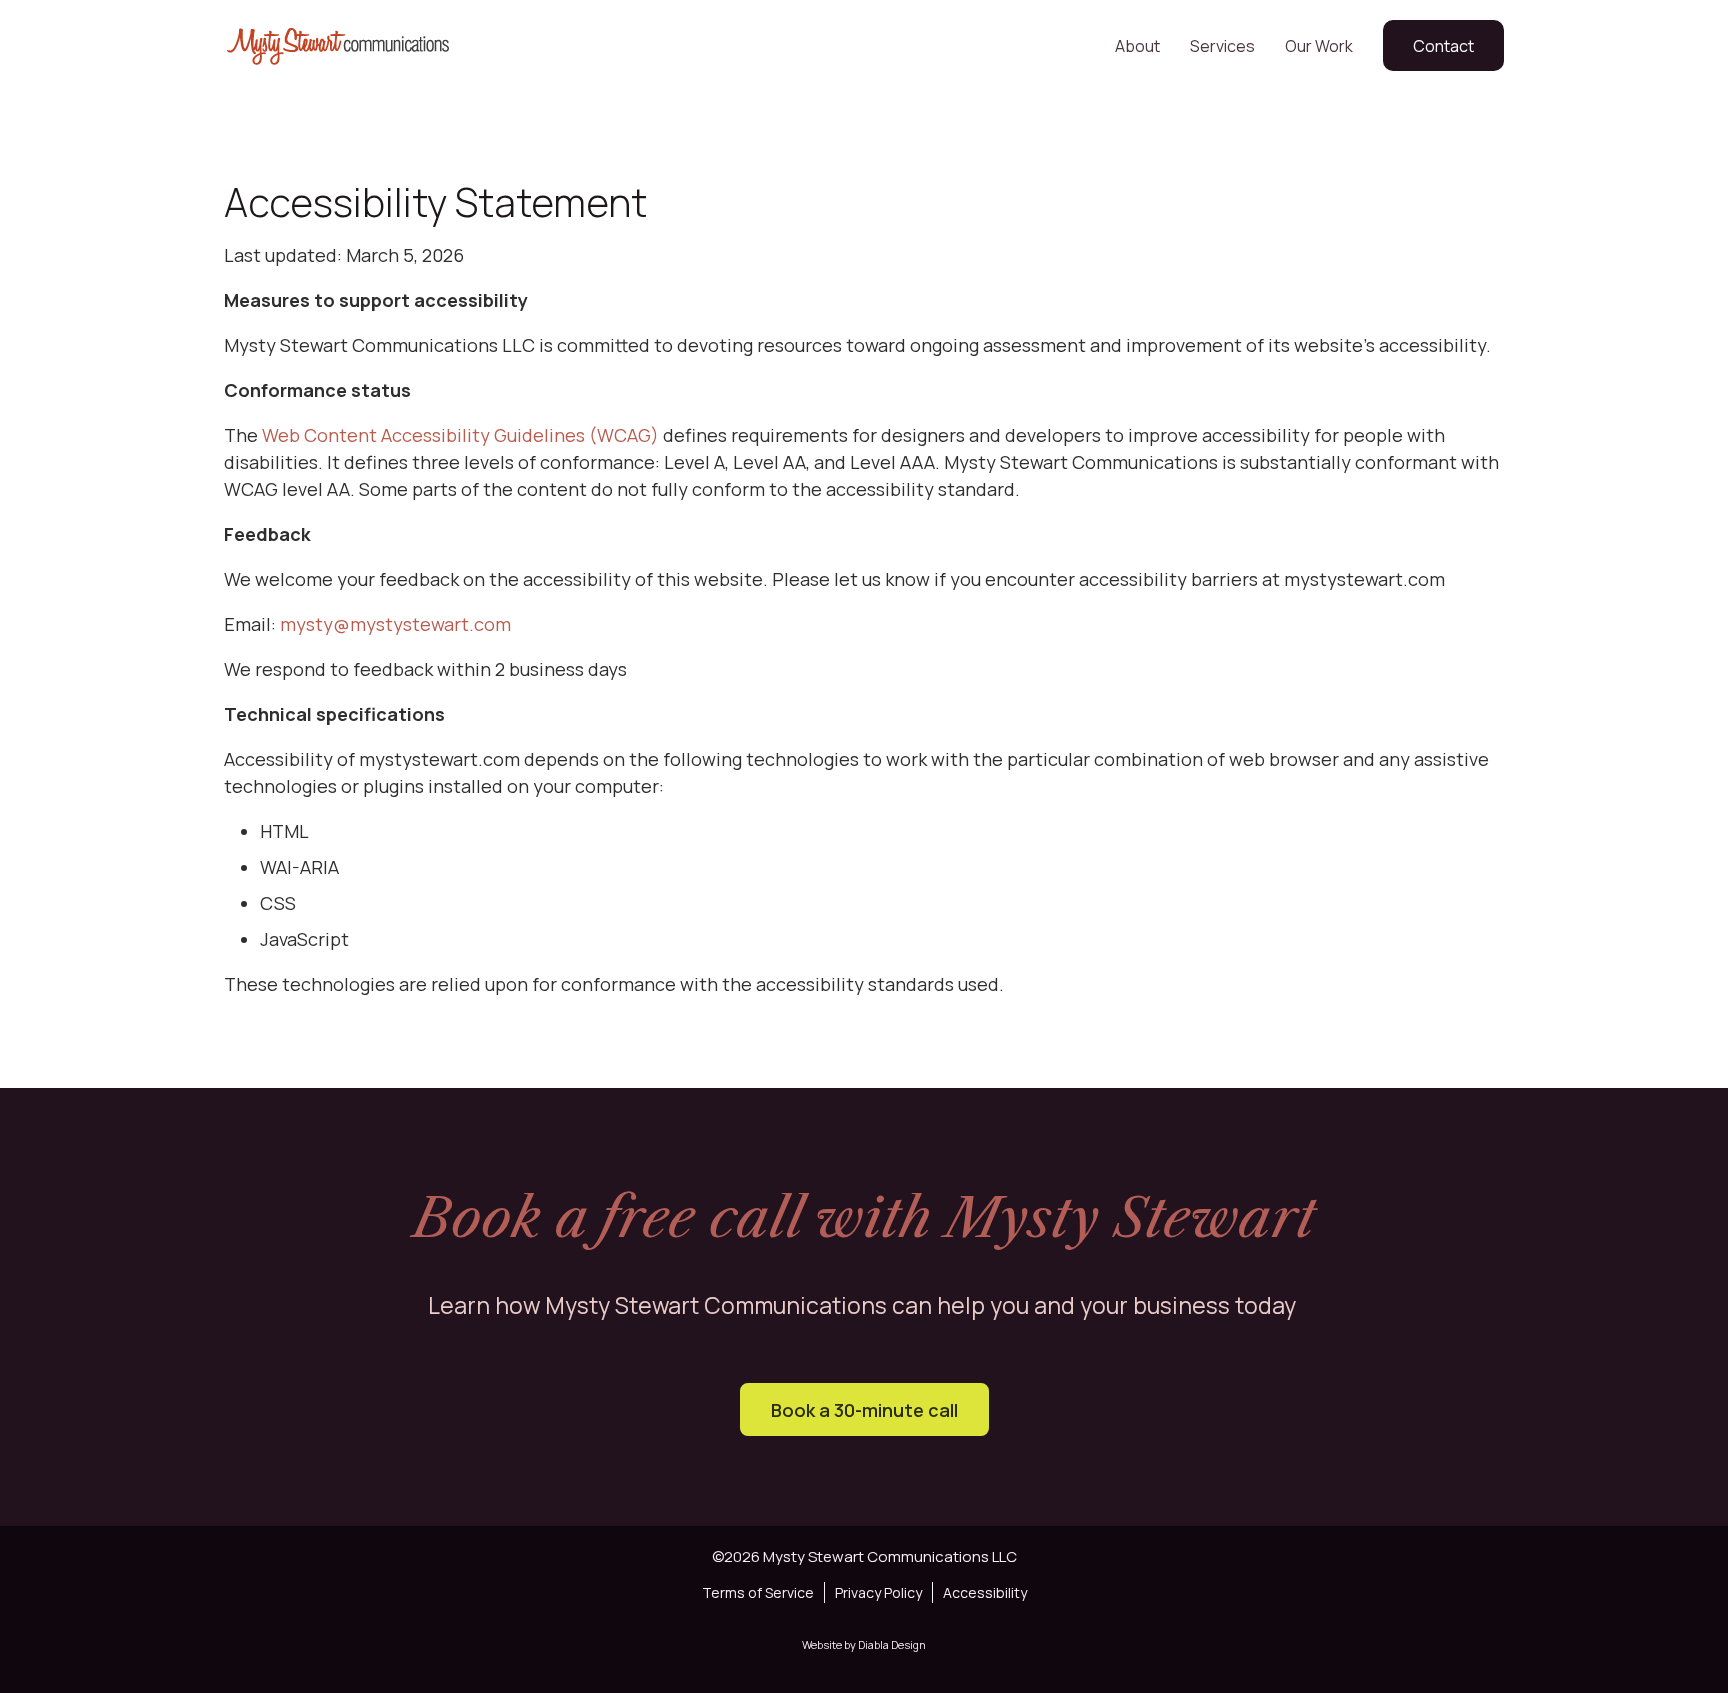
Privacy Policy (878, 1592)
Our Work (1319, 46)
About (1137, 46)
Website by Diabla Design (864, 1644)
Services (1222, 46)
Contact (1443, 46)
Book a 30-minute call (864, 1410)
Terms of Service (758, 1592)
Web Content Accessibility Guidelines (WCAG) (460, 435)
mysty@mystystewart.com (395, 624)
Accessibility (985, 1592)
